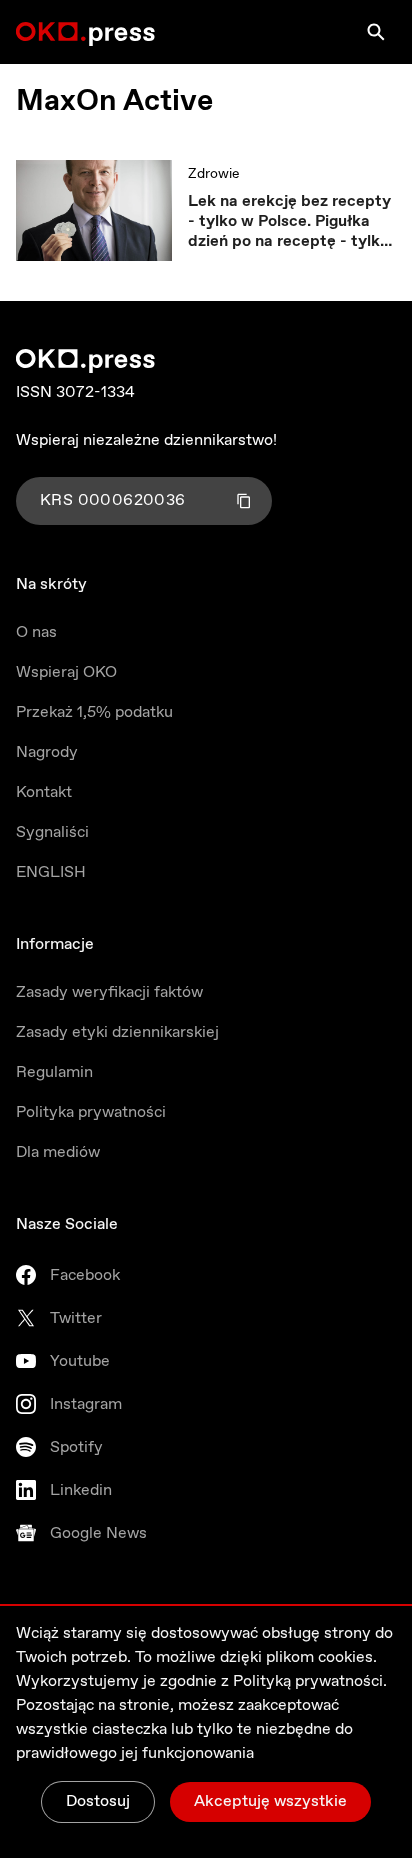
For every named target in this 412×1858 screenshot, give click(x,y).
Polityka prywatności (91, 1112)
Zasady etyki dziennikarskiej (117, 1032)
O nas (36, 632)
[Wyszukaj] (376, 32)
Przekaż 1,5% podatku (94, 712)
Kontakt (44, 792)
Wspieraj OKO (66, 672)
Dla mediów (58, 1152)
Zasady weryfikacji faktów (109, 992)
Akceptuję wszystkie (270, 1801)
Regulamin (54, 1072)
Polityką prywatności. (310, 1681)
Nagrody (47, 752)
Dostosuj (98, 1801)
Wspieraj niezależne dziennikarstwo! (146, 440)
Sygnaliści (52, 832)
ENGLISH (51, 872)
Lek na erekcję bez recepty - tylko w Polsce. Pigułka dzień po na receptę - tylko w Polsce (289, 222)
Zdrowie (213, 174)
